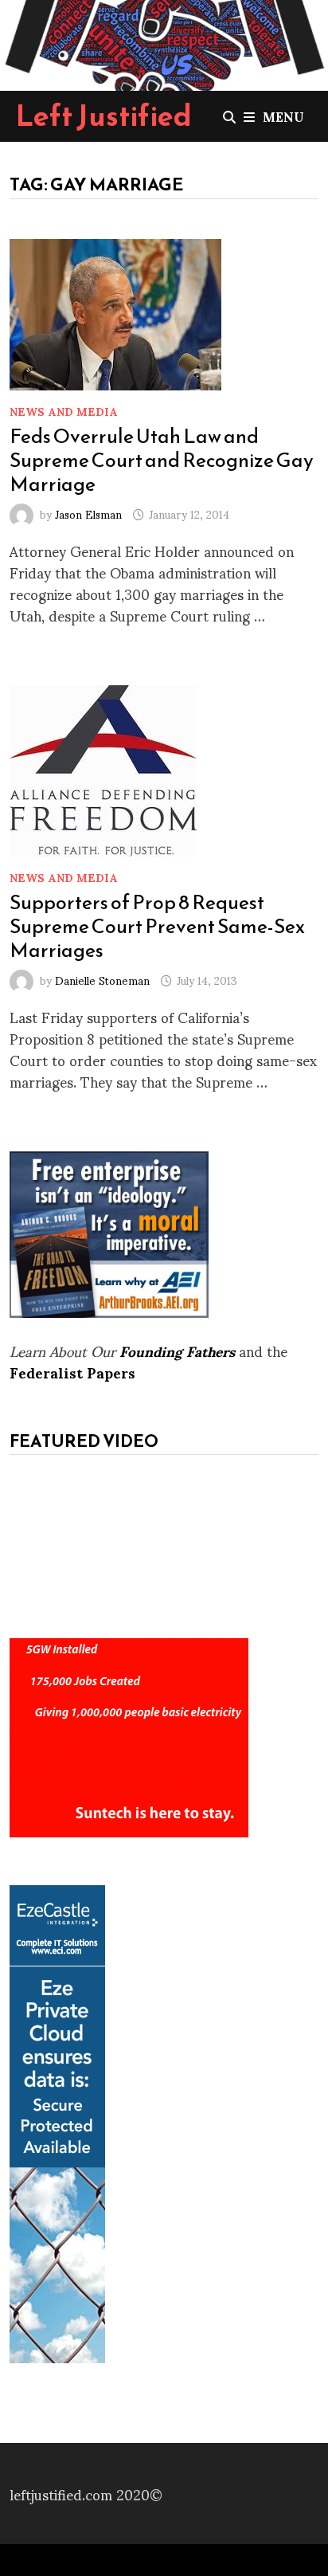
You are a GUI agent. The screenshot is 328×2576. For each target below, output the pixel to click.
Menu (283, 116)
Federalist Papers (72, 1372)
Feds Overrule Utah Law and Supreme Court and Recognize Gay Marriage (162, 460)
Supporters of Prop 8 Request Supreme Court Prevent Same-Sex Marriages (157, 926)
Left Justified (104, 116)
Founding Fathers (177, 1350)
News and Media (64, 411)
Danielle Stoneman (102, 980)
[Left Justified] (164, 42)
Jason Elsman (88, 514)
